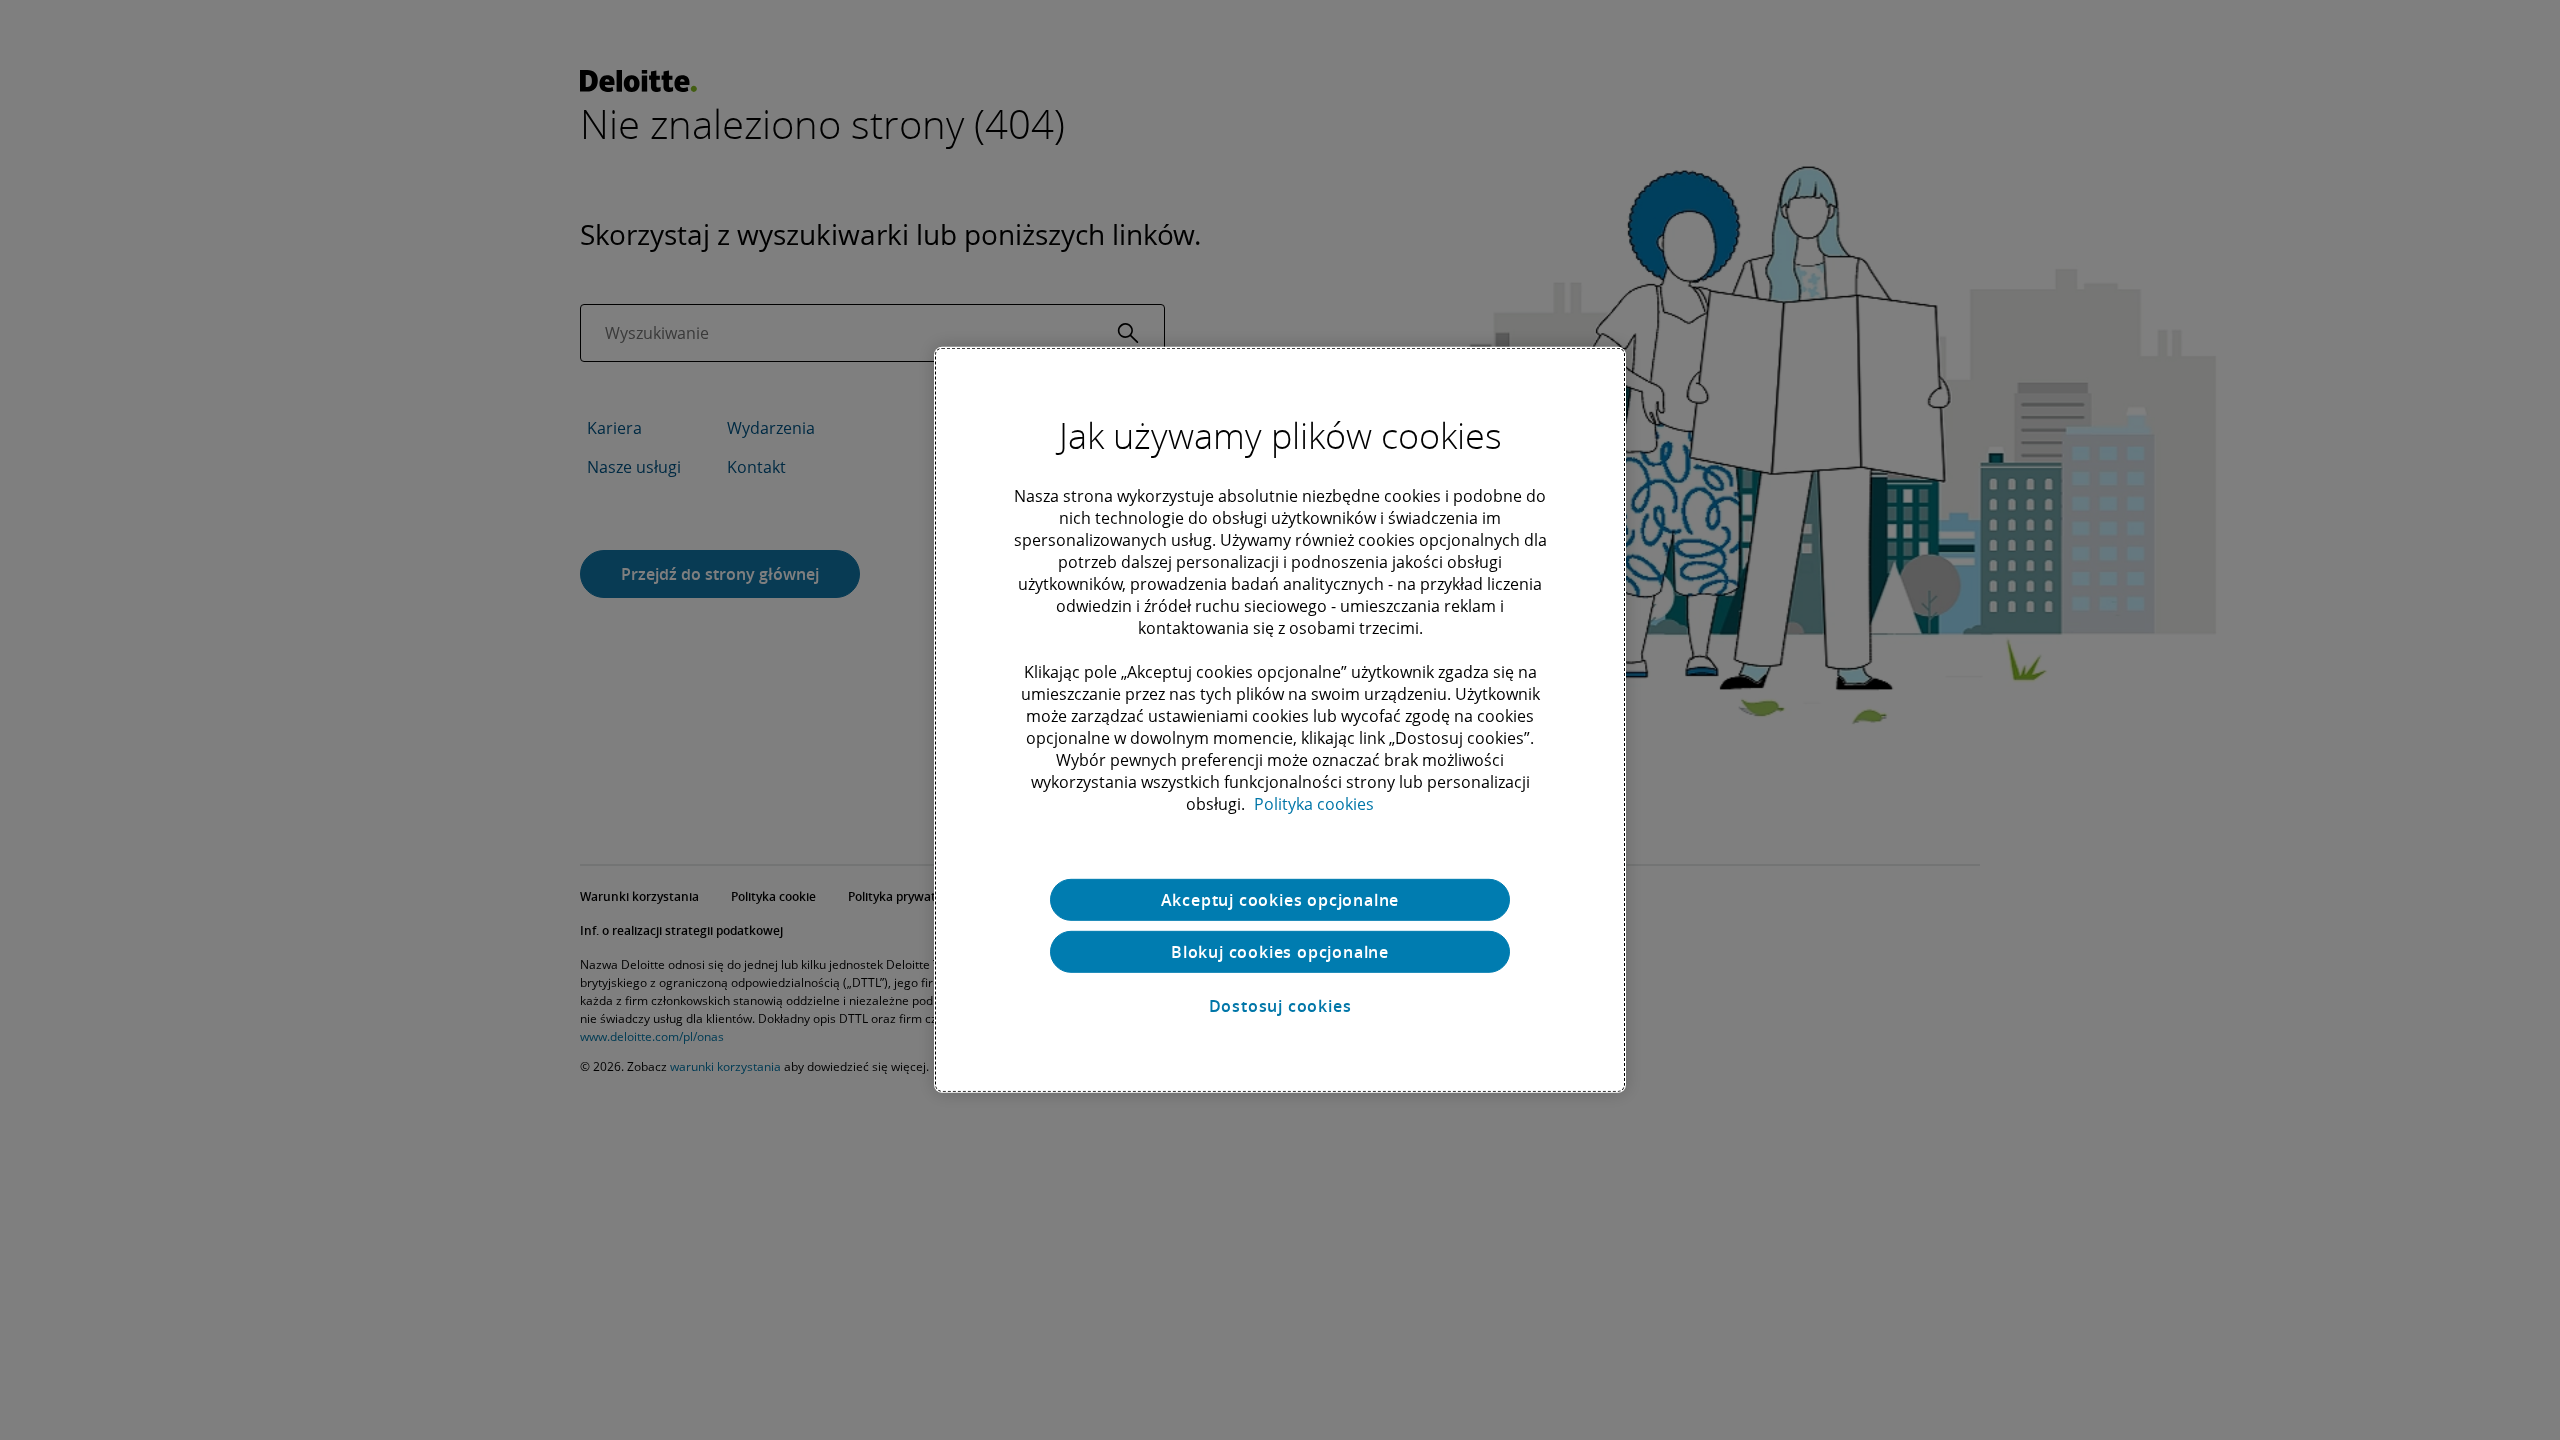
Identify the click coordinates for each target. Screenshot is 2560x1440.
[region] (1280, 720)
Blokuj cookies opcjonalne (1280, 952)
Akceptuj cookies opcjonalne (1280, 900)
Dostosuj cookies (1280, 1006)
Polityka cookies (1314, 804)
